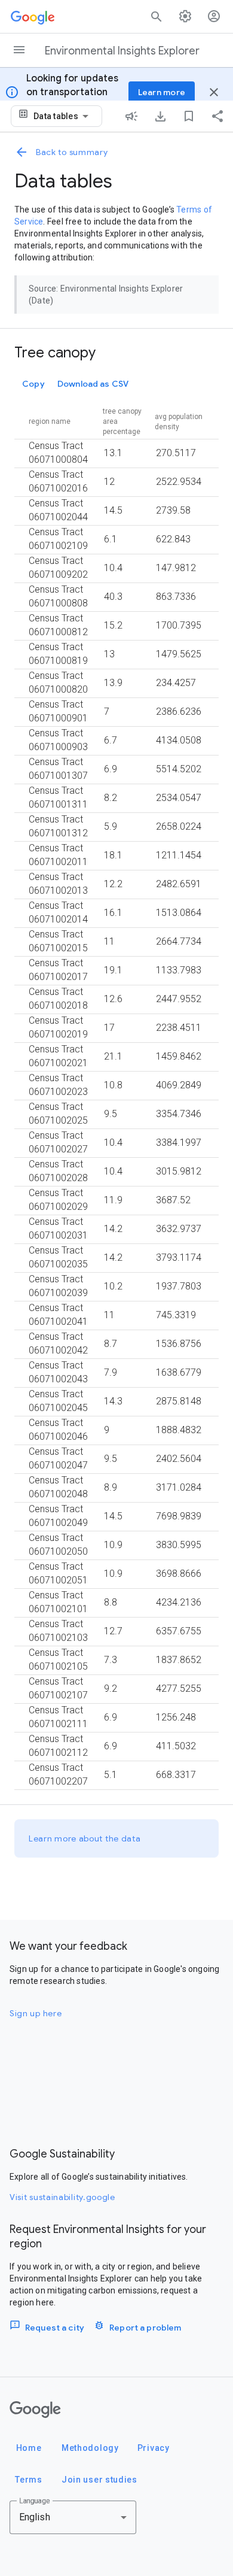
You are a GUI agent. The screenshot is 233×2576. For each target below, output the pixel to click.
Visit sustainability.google (62, 2197)
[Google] (35, 2410)
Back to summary (72, 152)
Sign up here (36, 2013)
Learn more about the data (85, 1838)
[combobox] (63, 116)
